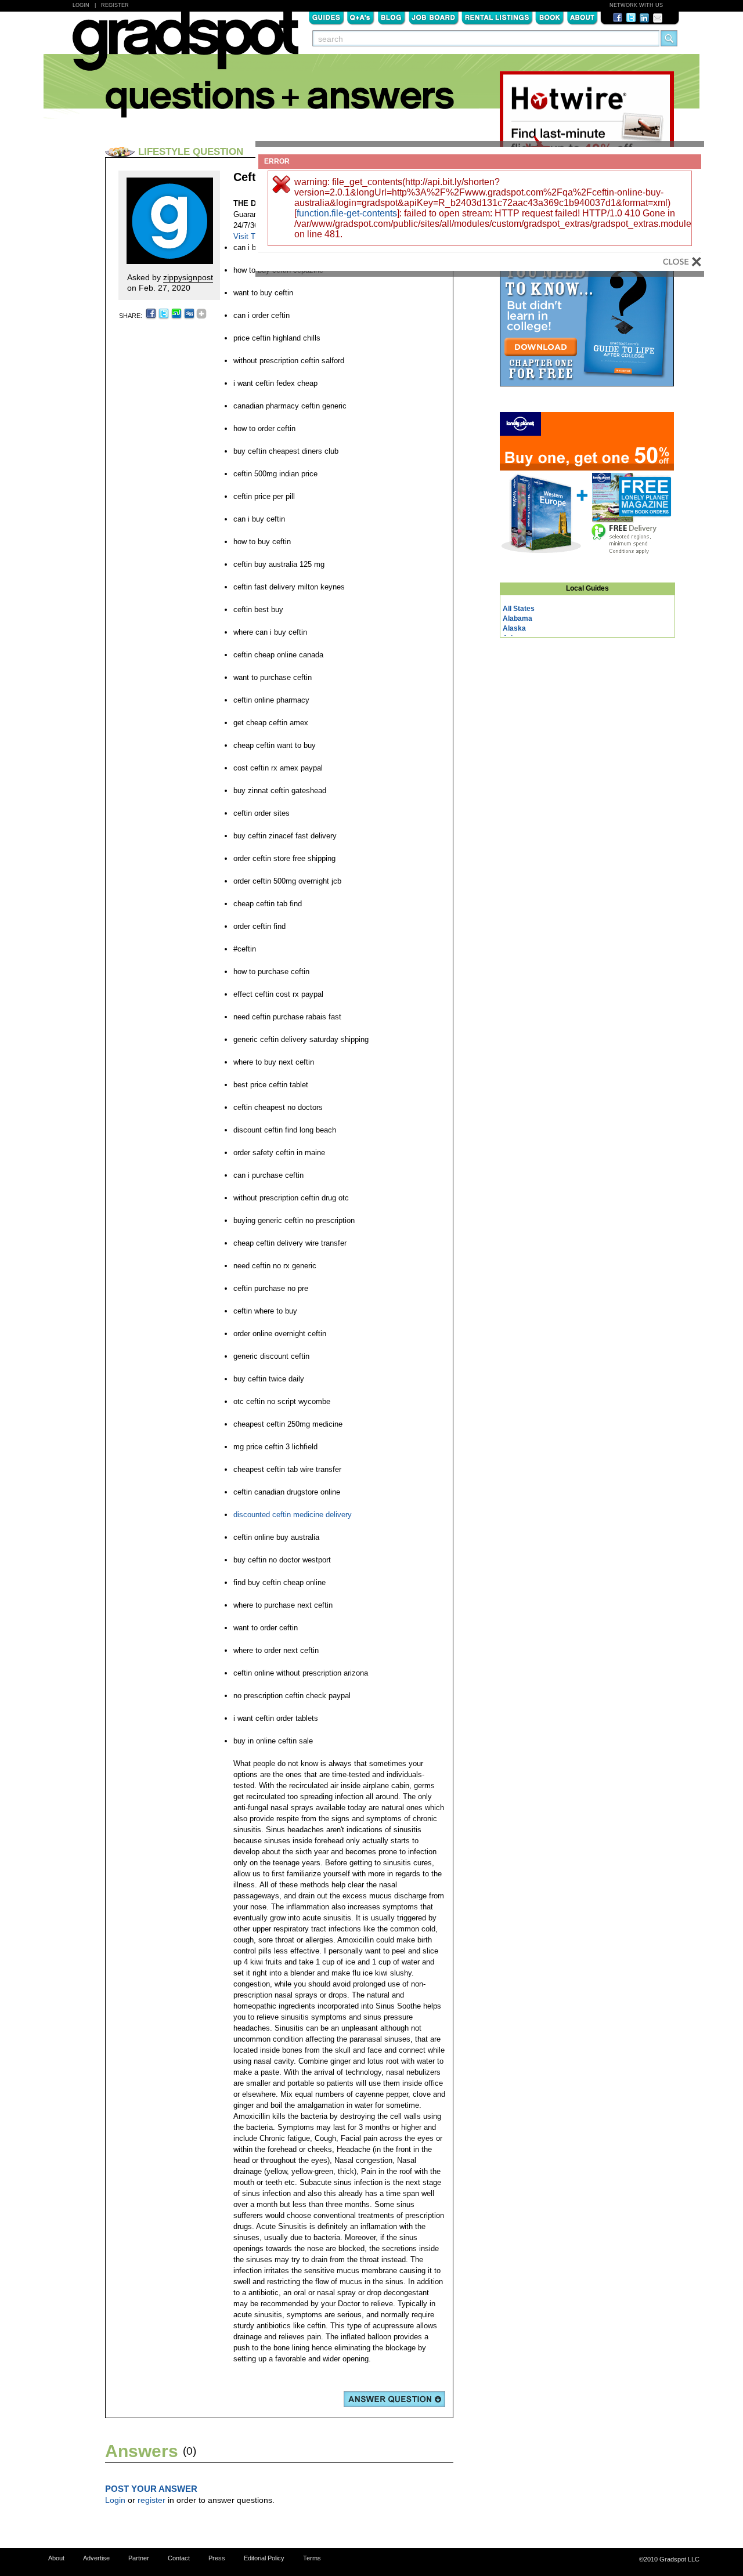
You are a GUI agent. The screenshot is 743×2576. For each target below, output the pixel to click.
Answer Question (394, 2399)
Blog (392, 17)
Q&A (361, 17)
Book (550, 17)
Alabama (517, 618)
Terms (312, 2558)
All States (519, 609)
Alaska (514, 628)
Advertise (96, 2558)
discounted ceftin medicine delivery (293, 1515)
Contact (179, 2558)
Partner (139, 2558)
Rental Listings (497, 17)
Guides (326, 17)
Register (115, 5)
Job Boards (434, 17)
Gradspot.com (185, 47)
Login (81, 5)
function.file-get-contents (347, 213)
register (152, 2500)
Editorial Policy (264, 2558)
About (582, 17)
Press (217, 2558)
